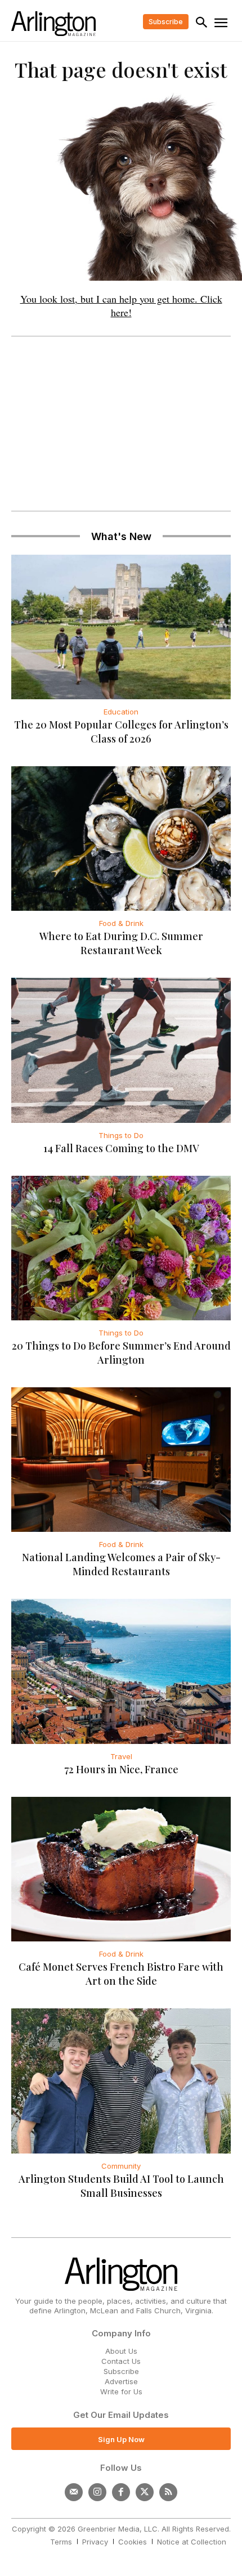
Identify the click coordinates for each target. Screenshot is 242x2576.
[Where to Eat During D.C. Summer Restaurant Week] (121, 839)
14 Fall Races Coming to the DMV (121, 1148)
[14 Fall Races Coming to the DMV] (121, 1050)
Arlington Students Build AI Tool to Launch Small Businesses (121, 2186)
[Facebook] (121, 2492)
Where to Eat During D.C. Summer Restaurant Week (121, 943)
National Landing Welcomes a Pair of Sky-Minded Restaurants (121, 1564)
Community (121, 2166)
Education (121, 712)
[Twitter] (145, 2492)
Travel (121, 1756)
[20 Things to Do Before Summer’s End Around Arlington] (121, 1248)
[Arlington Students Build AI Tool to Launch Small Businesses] (121, 2081)
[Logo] (53, 24)
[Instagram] (97, 2492)
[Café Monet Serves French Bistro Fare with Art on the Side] (121, 1869)
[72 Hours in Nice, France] (121, 1671)
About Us (121, 2351)
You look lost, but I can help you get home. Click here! (121, 305)
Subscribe (121, 2371)
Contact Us (121, 2361)
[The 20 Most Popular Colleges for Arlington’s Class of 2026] (121, 627)
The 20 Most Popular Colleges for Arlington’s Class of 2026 (121, 732)
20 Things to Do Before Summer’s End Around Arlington (121, 1353)
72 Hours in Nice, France (121, 1769)
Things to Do (121, 1135)
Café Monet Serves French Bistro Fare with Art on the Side (121, 1974)
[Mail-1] (74, 2492)
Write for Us (121, 2391)
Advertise (121, 2381)
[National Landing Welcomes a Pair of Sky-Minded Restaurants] (121, 1460)
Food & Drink (121, 923)
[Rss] (168, 2492)
